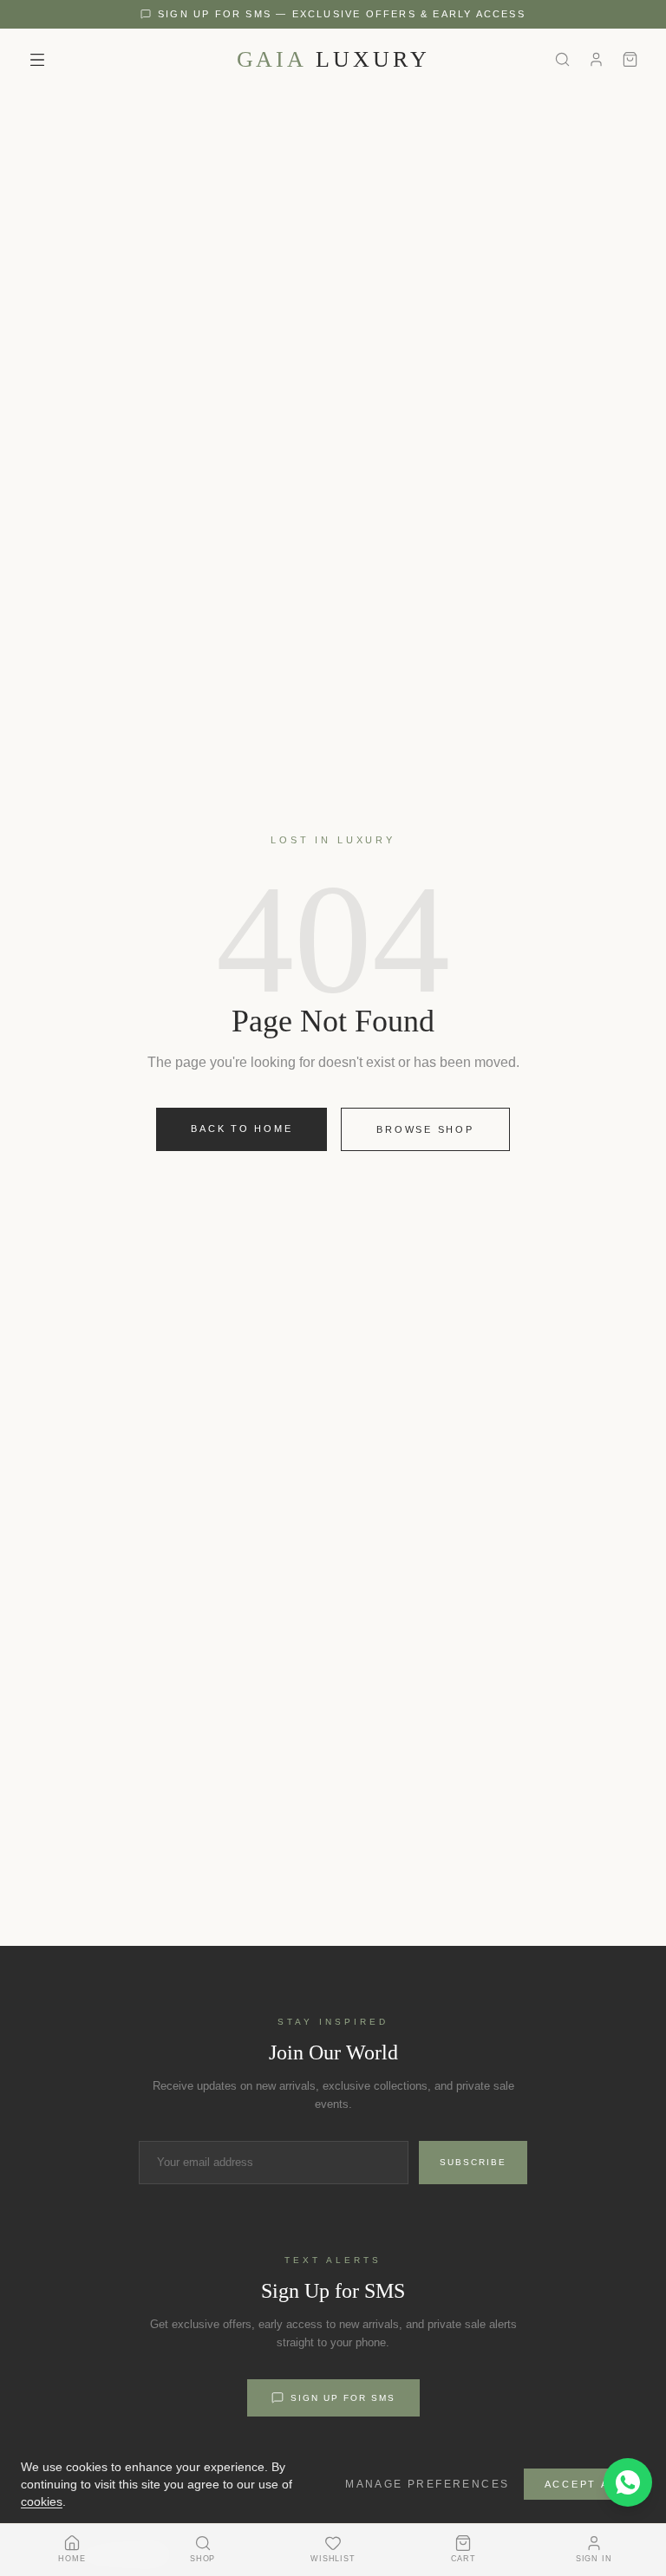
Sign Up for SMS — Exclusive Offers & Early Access (342, 14)
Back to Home (242, 1129)
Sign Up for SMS (343, 2398)
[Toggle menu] (37, 60)
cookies (42, 2501)
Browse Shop (425, 1129)
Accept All (585, 2484)
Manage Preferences (427, 2484)
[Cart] (630, 59)
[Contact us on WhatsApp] (628, 2482)
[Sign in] (596, 59)
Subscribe (473, 2162)
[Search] (562, 59)
